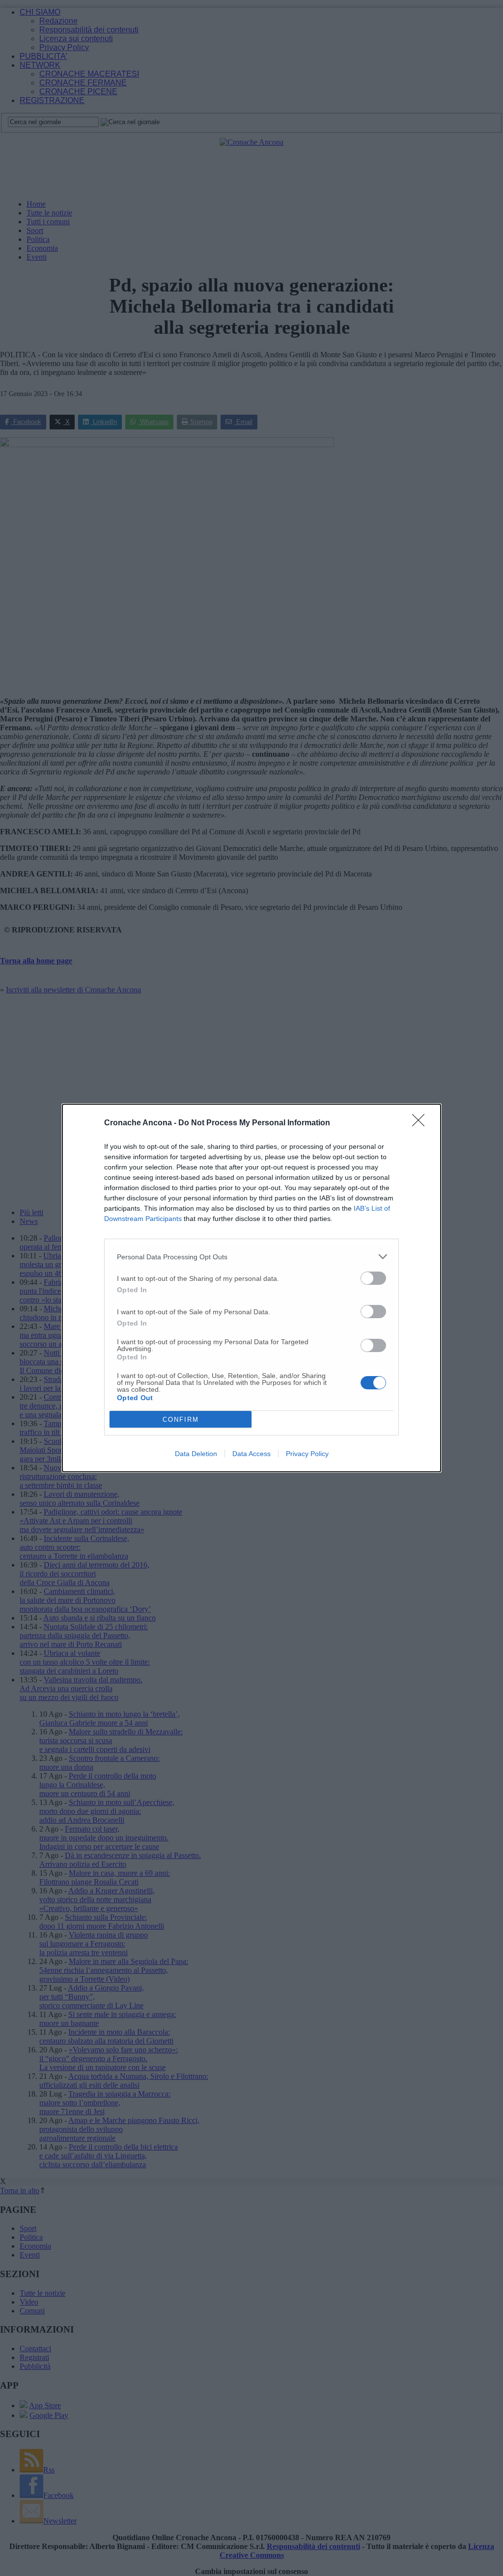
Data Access (251, 1454)
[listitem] (251, 1257)
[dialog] (251, 1288)
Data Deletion (196, 1454)
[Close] (421, 1123)
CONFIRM (181, 1420)
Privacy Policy (307, 1454)
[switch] (373, 1278)
